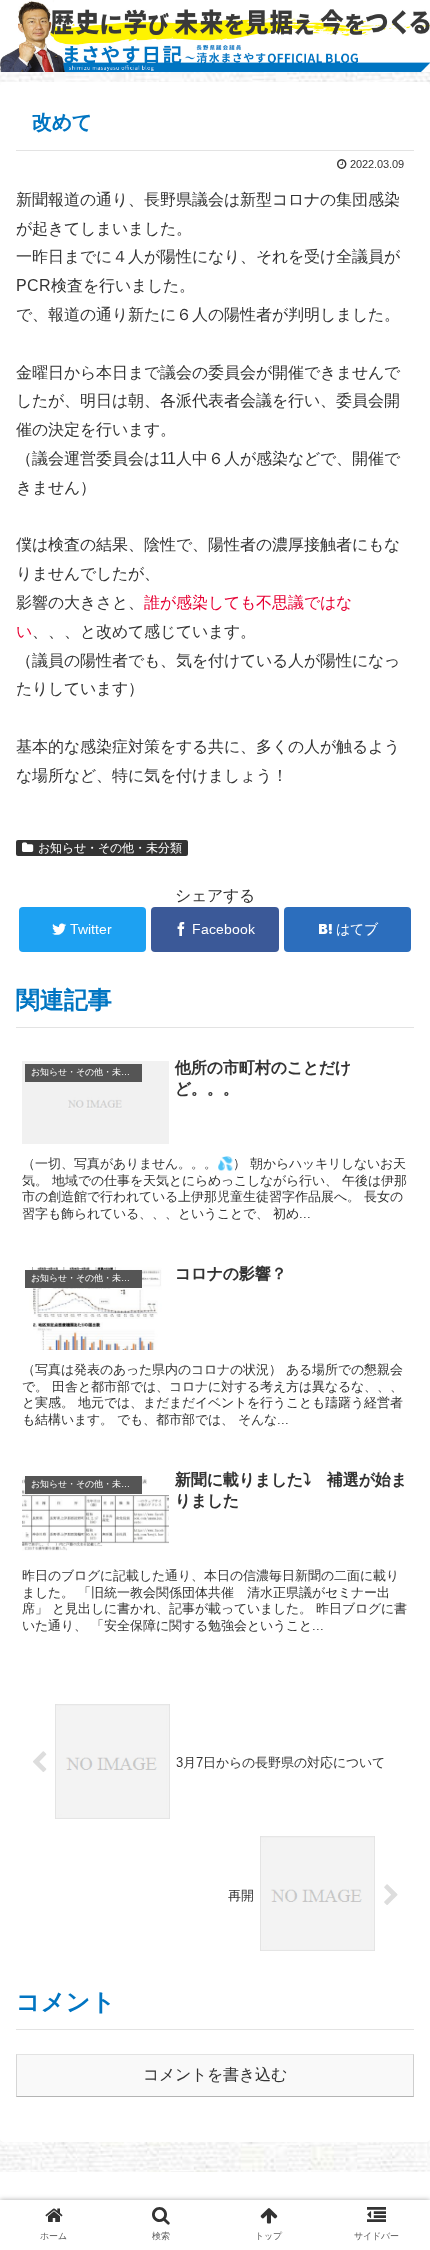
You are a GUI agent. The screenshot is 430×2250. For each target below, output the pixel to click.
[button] (388, 1830)
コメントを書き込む (215, 2074)
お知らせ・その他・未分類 (110, 848)
